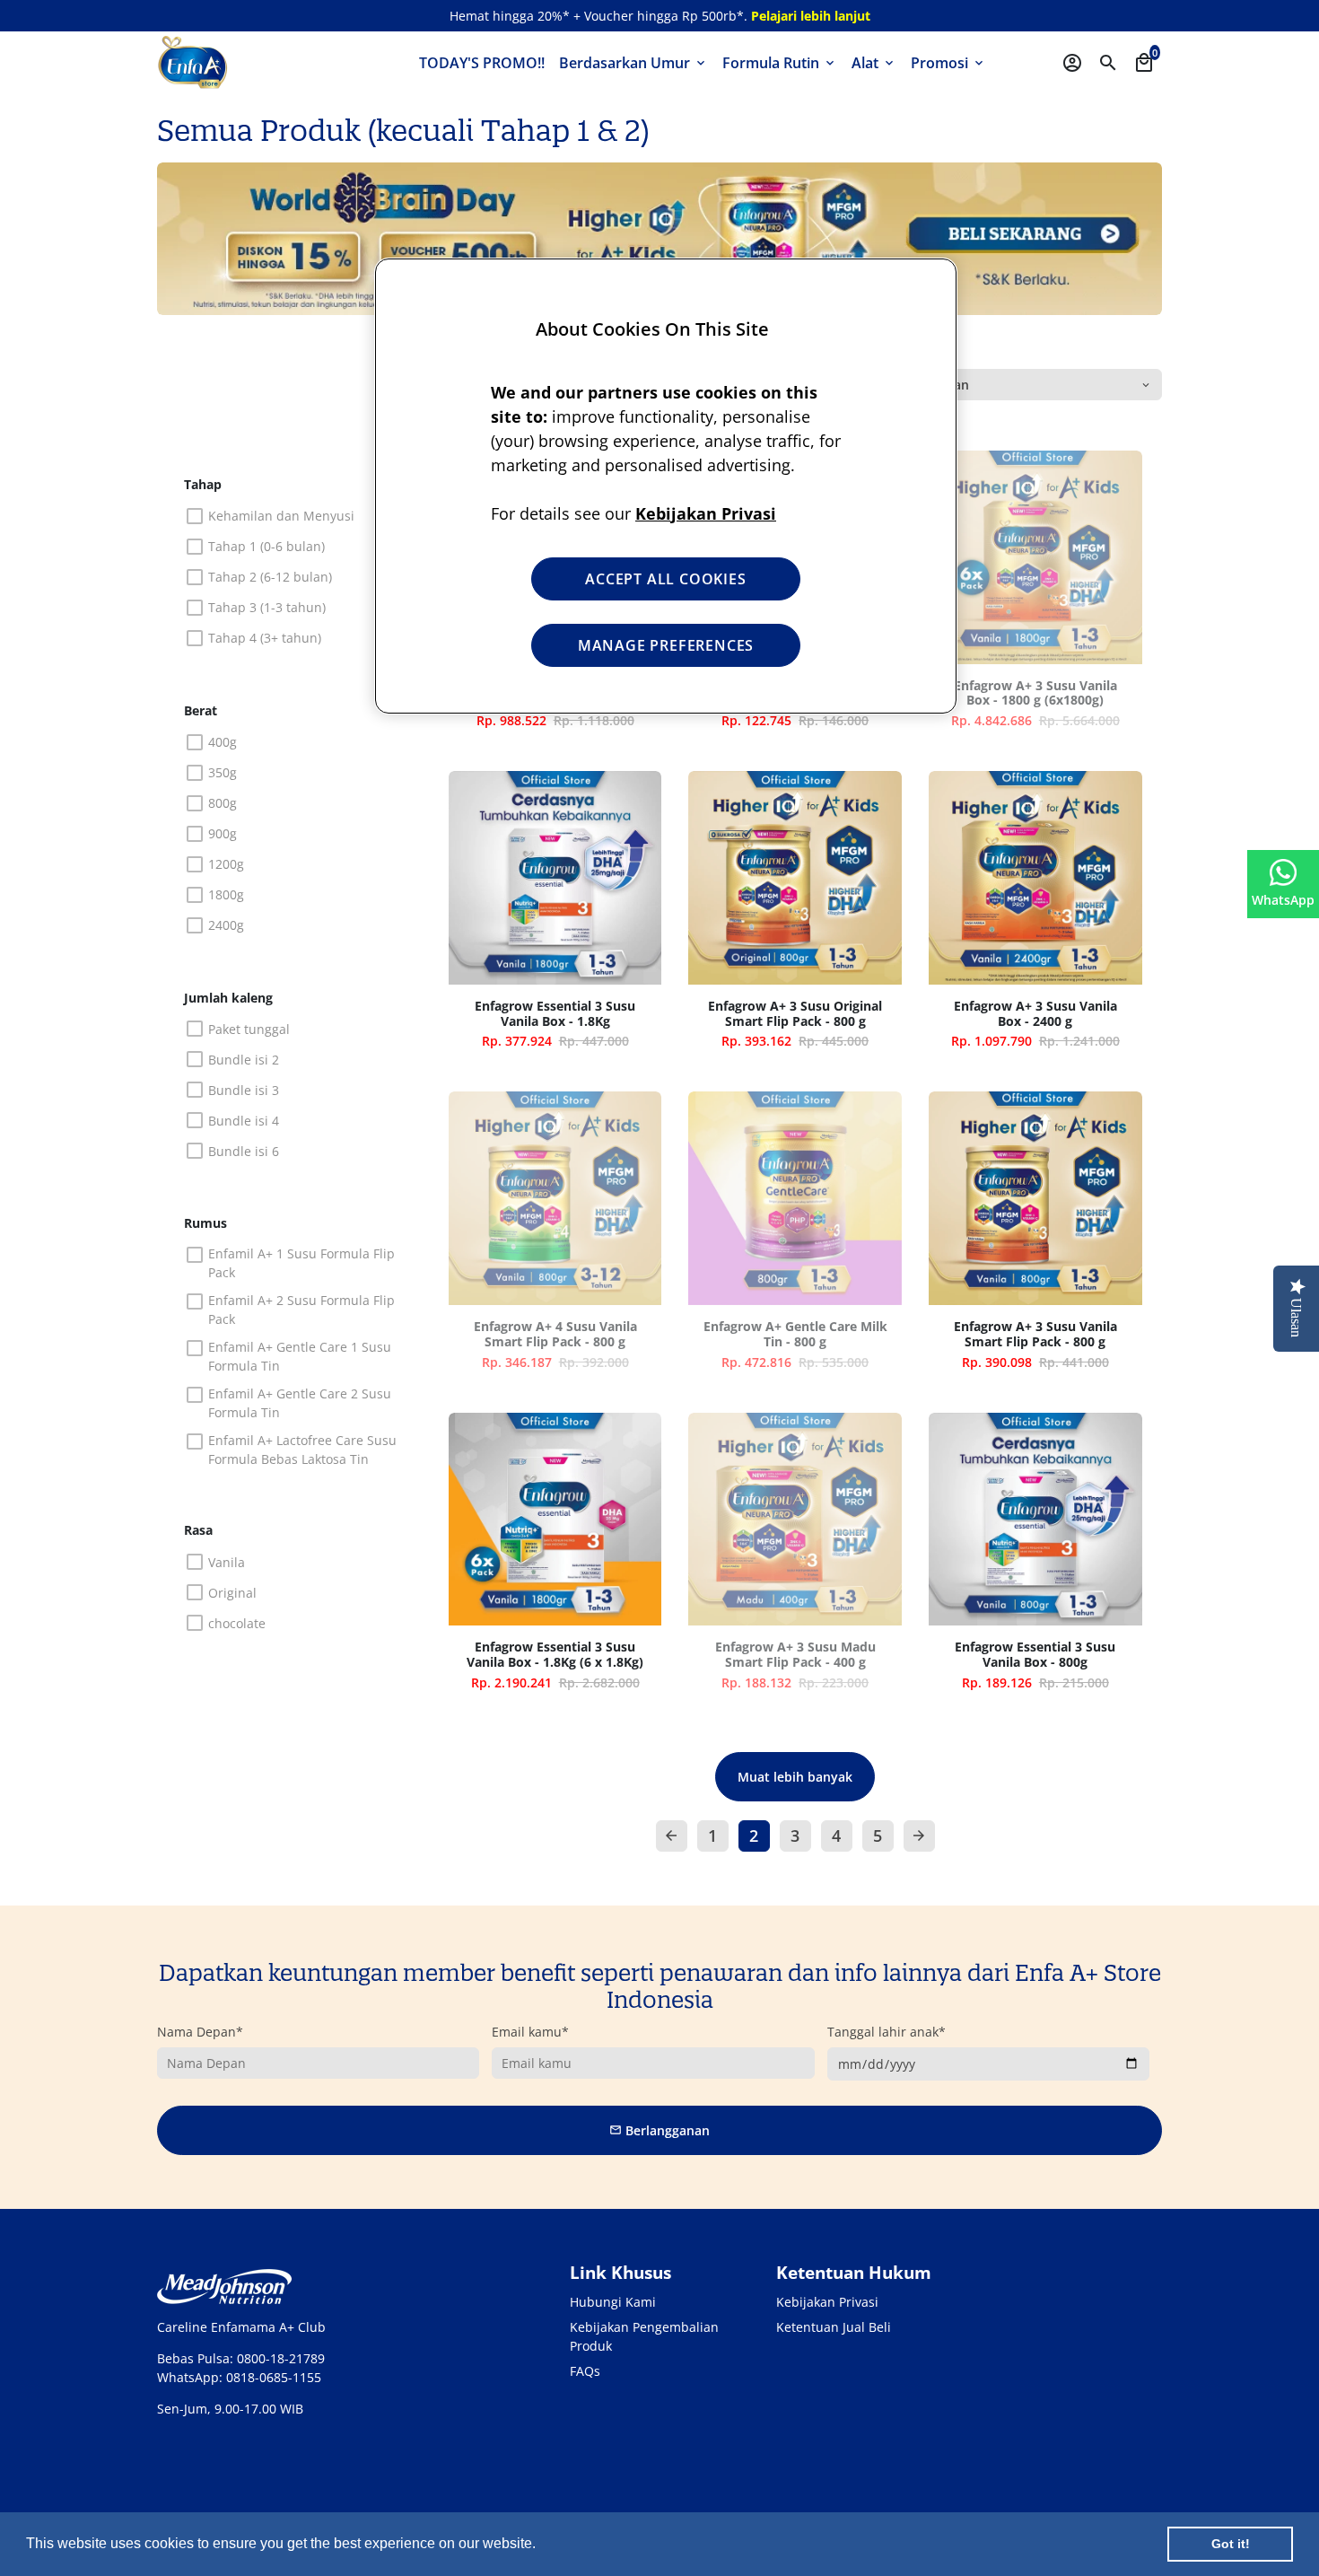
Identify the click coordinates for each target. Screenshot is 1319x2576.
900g (223, 833)
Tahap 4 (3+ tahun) (265, 638)
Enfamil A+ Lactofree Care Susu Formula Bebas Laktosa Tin (302, 1450)
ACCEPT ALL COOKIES (665, 579)
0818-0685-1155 (274, 2377)
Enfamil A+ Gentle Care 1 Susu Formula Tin (300, 1356)
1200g (226, 864)
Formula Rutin (780, 63)
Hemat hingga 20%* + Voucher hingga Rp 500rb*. (660, 16)
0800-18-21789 (281, 2358)
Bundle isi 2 (244, 1060)
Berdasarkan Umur (633, 63)
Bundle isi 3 (244, 1090)
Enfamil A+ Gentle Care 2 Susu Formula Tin (300, 1403)
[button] (542, 2545)
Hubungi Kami (613, 2302)
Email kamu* (530, 2032)
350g (223, 772)
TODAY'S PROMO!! (482, 63)
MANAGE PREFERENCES (666, 645)
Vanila (227, 1562)
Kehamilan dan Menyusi (281, 516)
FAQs (585, 2371)
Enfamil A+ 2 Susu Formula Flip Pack (301, 1310)
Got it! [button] (1231, 2544)
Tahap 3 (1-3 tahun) (267, 607)
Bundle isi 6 (244, 1151)
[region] (666, 486)
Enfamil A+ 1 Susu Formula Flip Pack (301, 1263)
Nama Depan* (200, 2032)
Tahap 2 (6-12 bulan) (270, 577)
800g (223, 803)
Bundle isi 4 (244, 1121)
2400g (226, 925)
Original (232, 1593)
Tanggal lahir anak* (887, 2032)
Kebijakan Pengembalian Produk (644, 2336)
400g (223, 742)
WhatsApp (1283, 900)
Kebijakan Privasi (827, 2302)
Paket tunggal (249, 1029)
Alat (874, 63)
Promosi (948, 63)
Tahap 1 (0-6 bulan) (266, 546)
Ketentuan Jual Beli (834, 2327)
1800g (226, 894)
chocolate (237, 1623)
